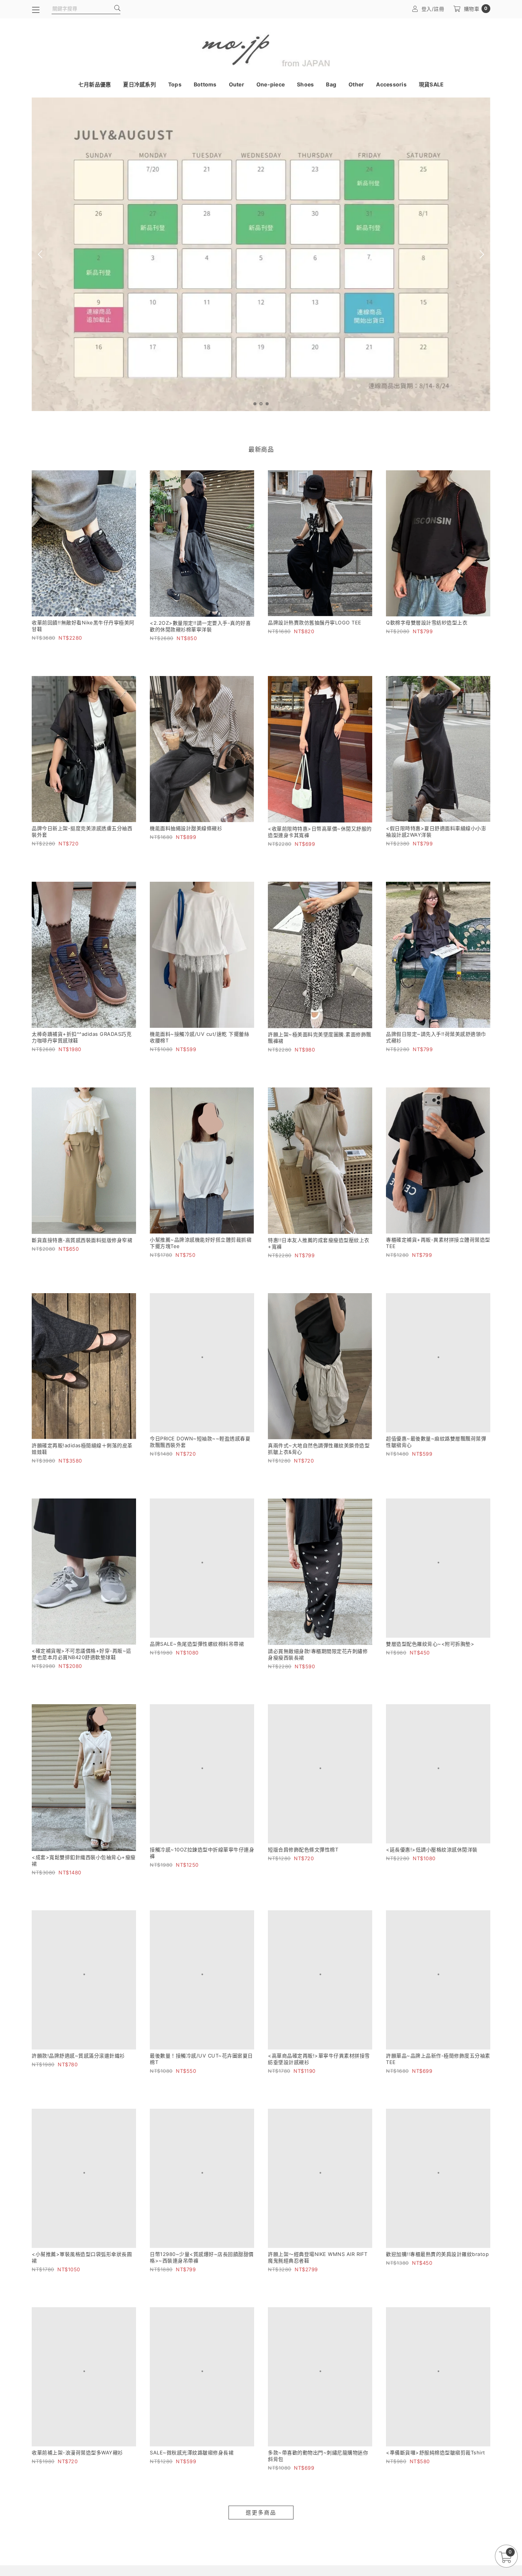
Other (356, 84)
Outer (237, 84)
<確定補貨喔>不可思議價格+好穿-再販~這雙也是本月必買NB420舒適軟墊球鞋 (82, 1654)
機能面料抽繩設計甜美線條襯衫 (186, 828)
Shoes (305, 84)
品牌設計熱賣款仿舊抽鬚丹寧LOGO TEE (315, 622)
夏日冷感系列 (139, 84)
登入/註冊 (433, 9)
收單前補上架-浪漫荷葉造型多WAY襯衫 (77, 2475)
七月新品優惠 (95, 84)
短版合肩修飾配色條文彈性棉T (303, 1858)
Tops (175, 84)
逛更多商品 (261, 2535)
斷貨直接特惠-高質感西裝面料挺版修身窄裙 (82, 1240)
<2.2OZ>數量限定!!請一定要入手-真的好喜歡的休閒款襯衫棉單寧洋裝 (200, 626)
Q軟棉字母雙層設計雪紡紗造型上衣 (427, 622)
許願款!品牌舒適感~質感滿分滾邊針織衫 (78, 2066)
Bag (331, 84)
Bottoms (205, 84)
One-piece (271, 84)
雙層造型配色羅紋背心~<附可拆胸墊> (430, 1651)
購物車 (476, 9)
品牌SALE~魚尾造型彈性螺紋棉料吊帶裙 (197, 1651)
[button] (255, 404)
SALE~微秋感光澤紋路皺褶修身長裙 (192, 2475)
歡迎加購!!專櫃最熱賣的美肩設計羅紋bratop (437, 2269)
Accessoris (391, 84)
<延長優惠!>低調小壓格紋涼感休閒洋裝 (432, 1857)
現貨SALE (431, 84)
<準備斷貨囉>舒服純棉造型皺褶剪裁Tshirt (436, 2475)
